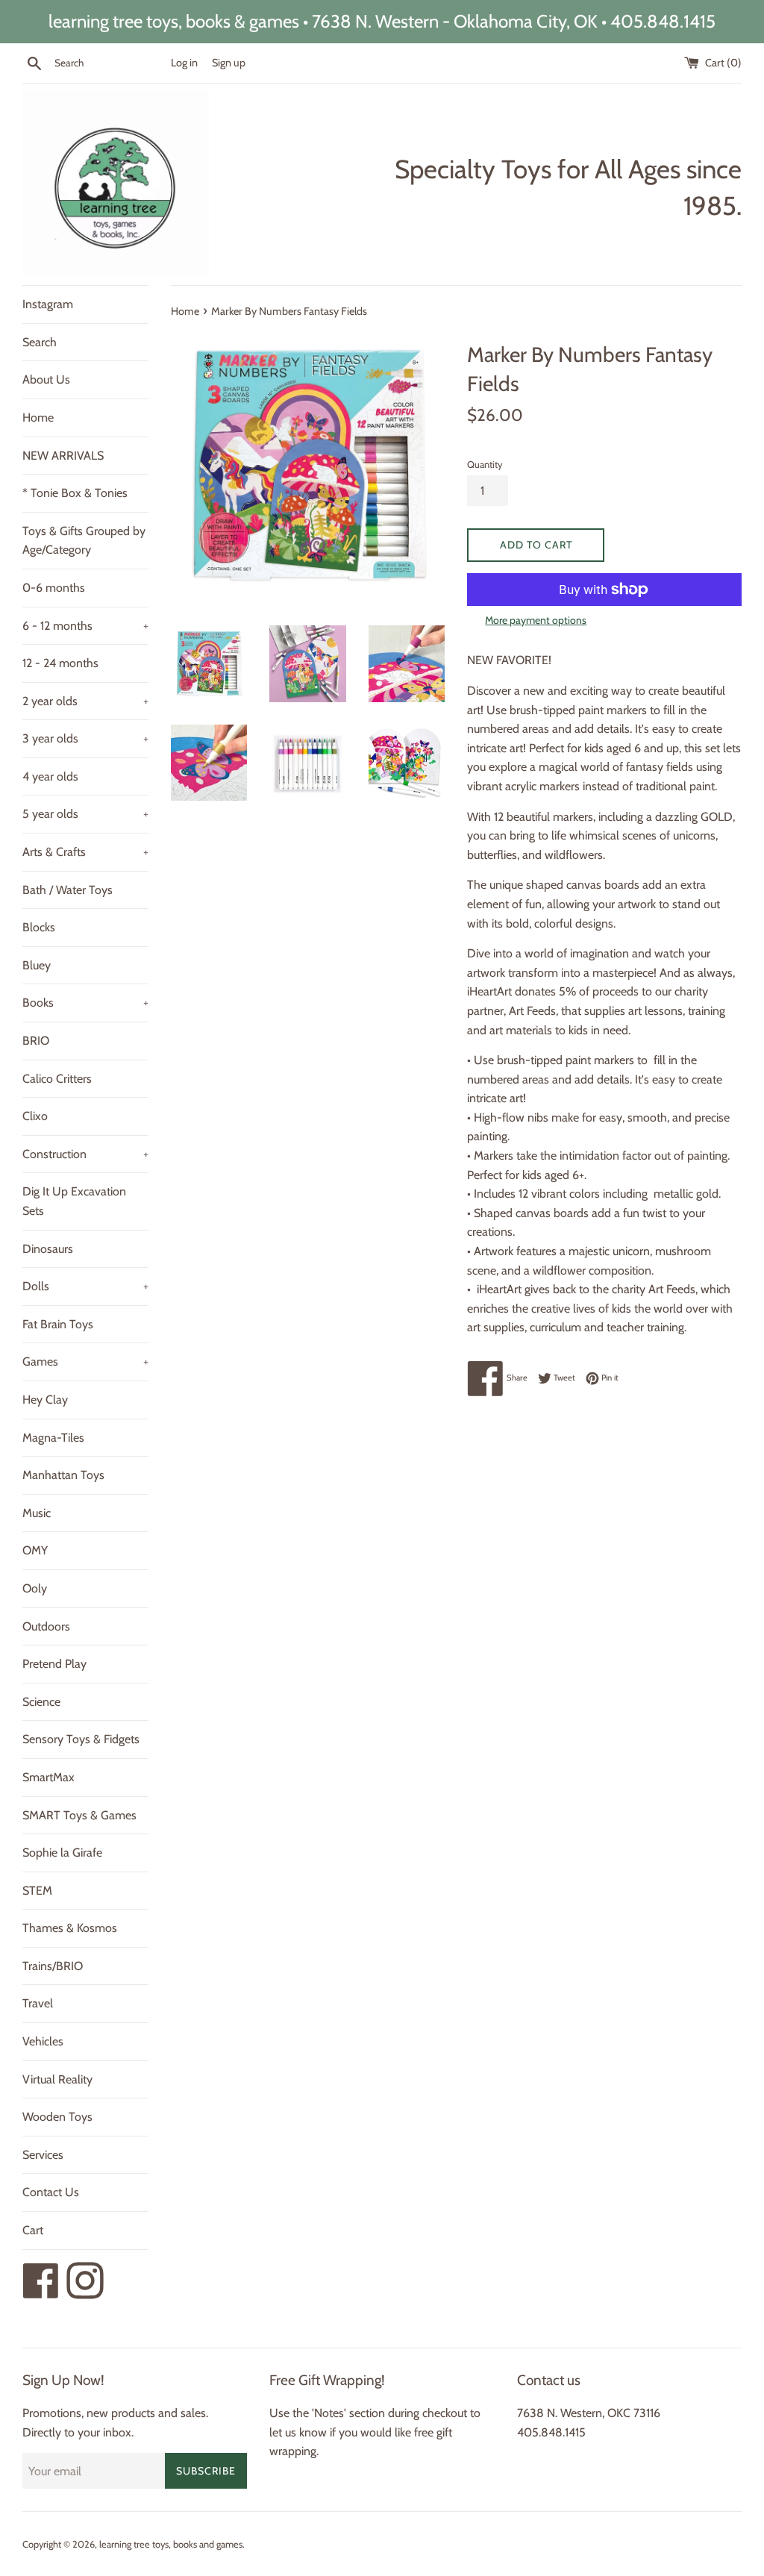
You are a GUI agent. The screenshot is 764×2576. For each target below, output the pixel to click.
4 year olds (50, 776)
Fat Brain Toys (58, 1324)
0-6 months (54, 588)
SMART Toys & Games (79, 1815)
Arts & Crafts (85, 852)
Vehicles (43, 2041)
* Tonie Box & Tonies (75, 493)
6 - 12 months (85, 626)
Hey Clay (45, 1400)
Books (85, 1003)
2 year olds (85, 701)
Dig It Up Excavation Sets (74, 1201)
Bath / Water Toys (68, 890)
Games (85, 1362)
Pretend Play (54, 1664)
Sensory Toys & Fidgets (81, 1739)
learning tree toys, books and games (171, 2544)
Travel (38, 2003)
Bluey (37, 965)
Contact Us (51, 2192)
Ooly (35, 1588)
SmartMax (48, 1777)
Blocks (39, 927)
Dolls (85, 1286)
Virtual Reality (57, 2079)
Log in (184, 63)
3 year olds (85, 738)
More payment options (536, 620)
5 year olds (85, 814)
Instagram (48, 304)
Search (40, 342)
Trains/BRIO (53, 1966)
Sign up (229, 63)
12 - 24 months (60, 663)
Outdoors (46, 1626)
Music (37, 1513)
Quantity (485, 465)
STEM (37, 1891)
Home (38, 418)
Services (43, 2155)
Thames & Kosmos (70, 1928)
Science (41, 1702)
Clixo (35, 1116)
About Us (46, 379)
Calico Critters (57, 1079)
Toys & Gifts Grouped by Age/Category (84, 541)
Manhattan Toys (63, 1475)
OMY (35, 1550)
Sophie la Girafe (62, 1853)
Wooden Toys (57, 2117)
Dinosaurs (48, 1249)
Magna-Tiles (53, 1438)
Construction (85, 1154)
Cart (33, 2230)
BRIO (36, 1041)
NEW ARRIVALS (63, 456)
